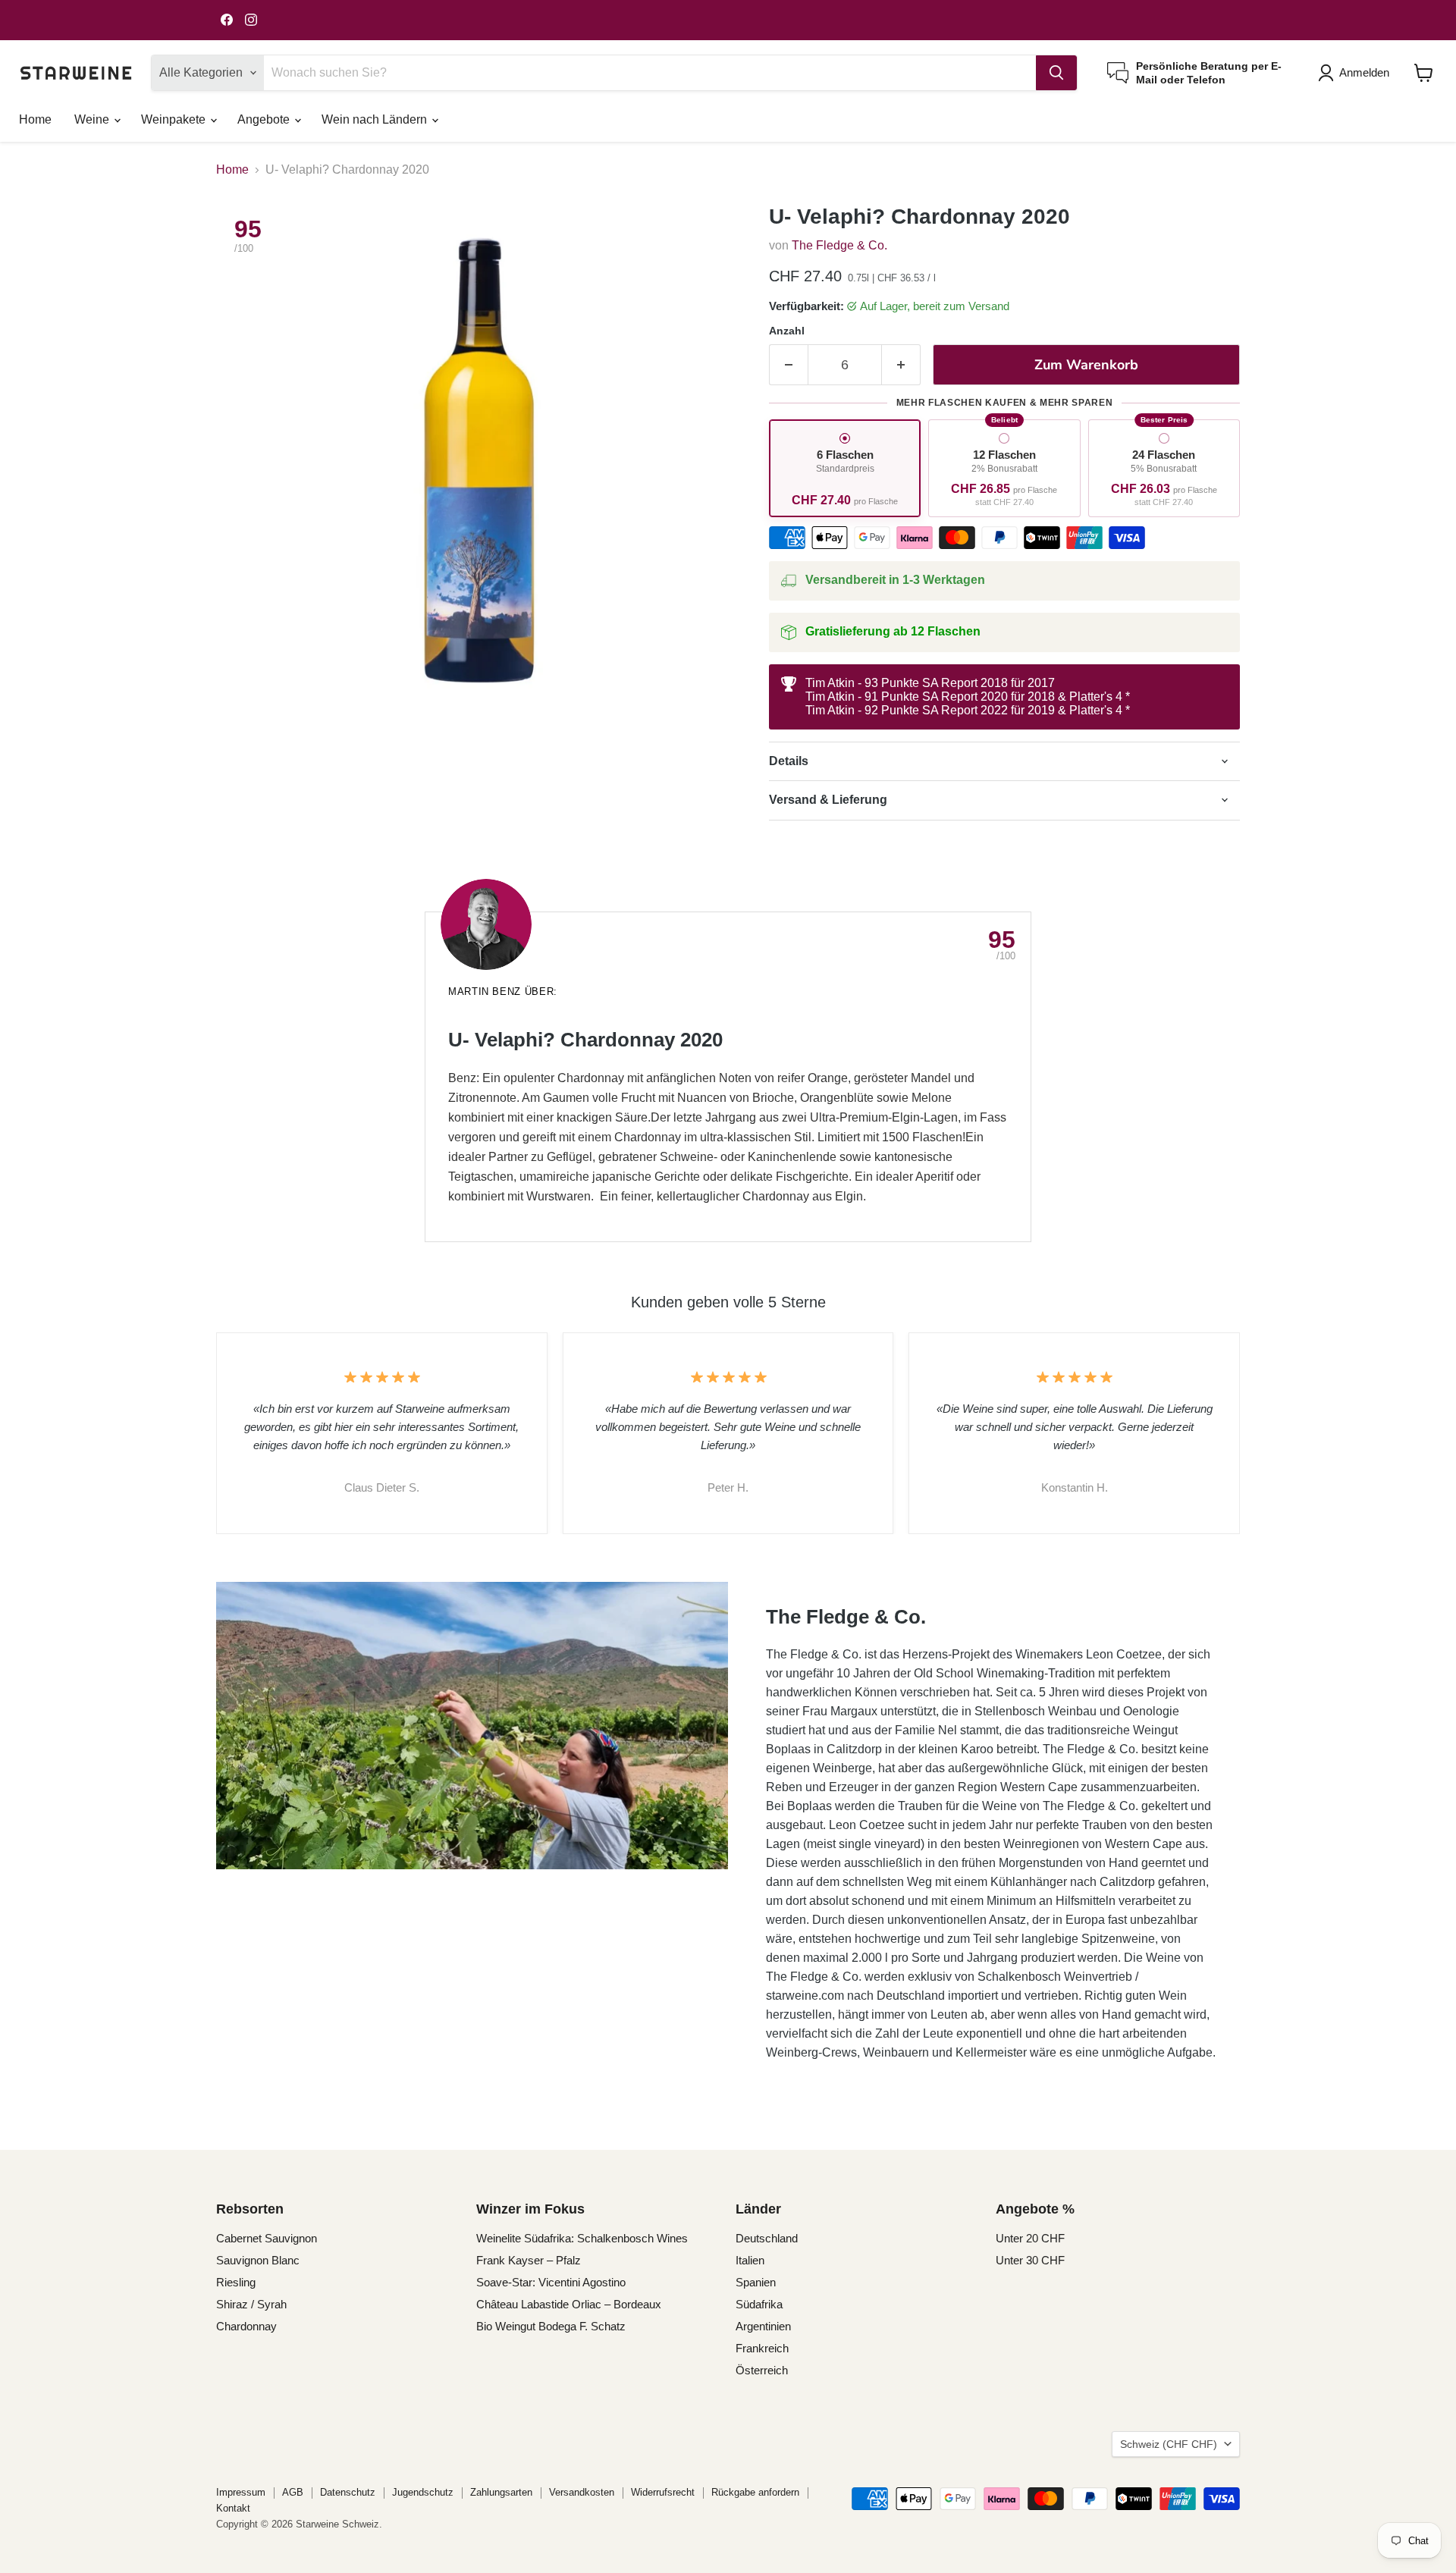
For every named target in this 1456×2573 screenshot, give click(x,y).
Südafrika (759, 2304)
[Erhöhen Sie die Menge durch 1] (901, 365)
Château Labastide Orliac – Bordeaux (569, 2304)
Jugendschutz (423, 2492)
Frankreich (762, 2348)
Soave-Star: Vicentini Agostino (551, 2282)
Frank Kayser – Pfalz (529, 2260)
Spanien (756, 2282)
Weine (93, 119)
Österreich (762, 2370)
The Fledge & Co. (839, 245)
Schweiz (1169, 2444)
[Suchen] (1056, 73)
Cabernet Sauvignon (267, 2238)
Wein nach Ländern (376, 119)
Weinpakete (175, 119)
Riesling (236, 2282)
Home (35, 119)
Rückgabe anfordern (755, 2492)
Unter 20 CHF (1030, 2238)
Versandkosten (582, 2492)
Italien (750, 2260)
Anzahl (787, 331)
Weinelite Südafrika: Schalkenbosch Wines (582, 2238)
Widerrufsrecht (663, 2492)
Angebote (265, 119)
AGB (293, 2492)
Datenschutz (348, 2492)
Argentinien (763, 2326)
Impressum (241, 2492)
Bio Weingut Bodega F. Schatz (551, 2326)
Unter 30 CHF (1030, 2260)
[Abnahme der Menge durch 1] (788, 365)
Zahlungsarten (501, 2492)
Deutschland (767, 2238)
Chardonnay (246, 2326)
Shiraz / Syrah (251, 2304)
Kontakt (233, 2508)
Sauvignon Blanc (258, 2260)
